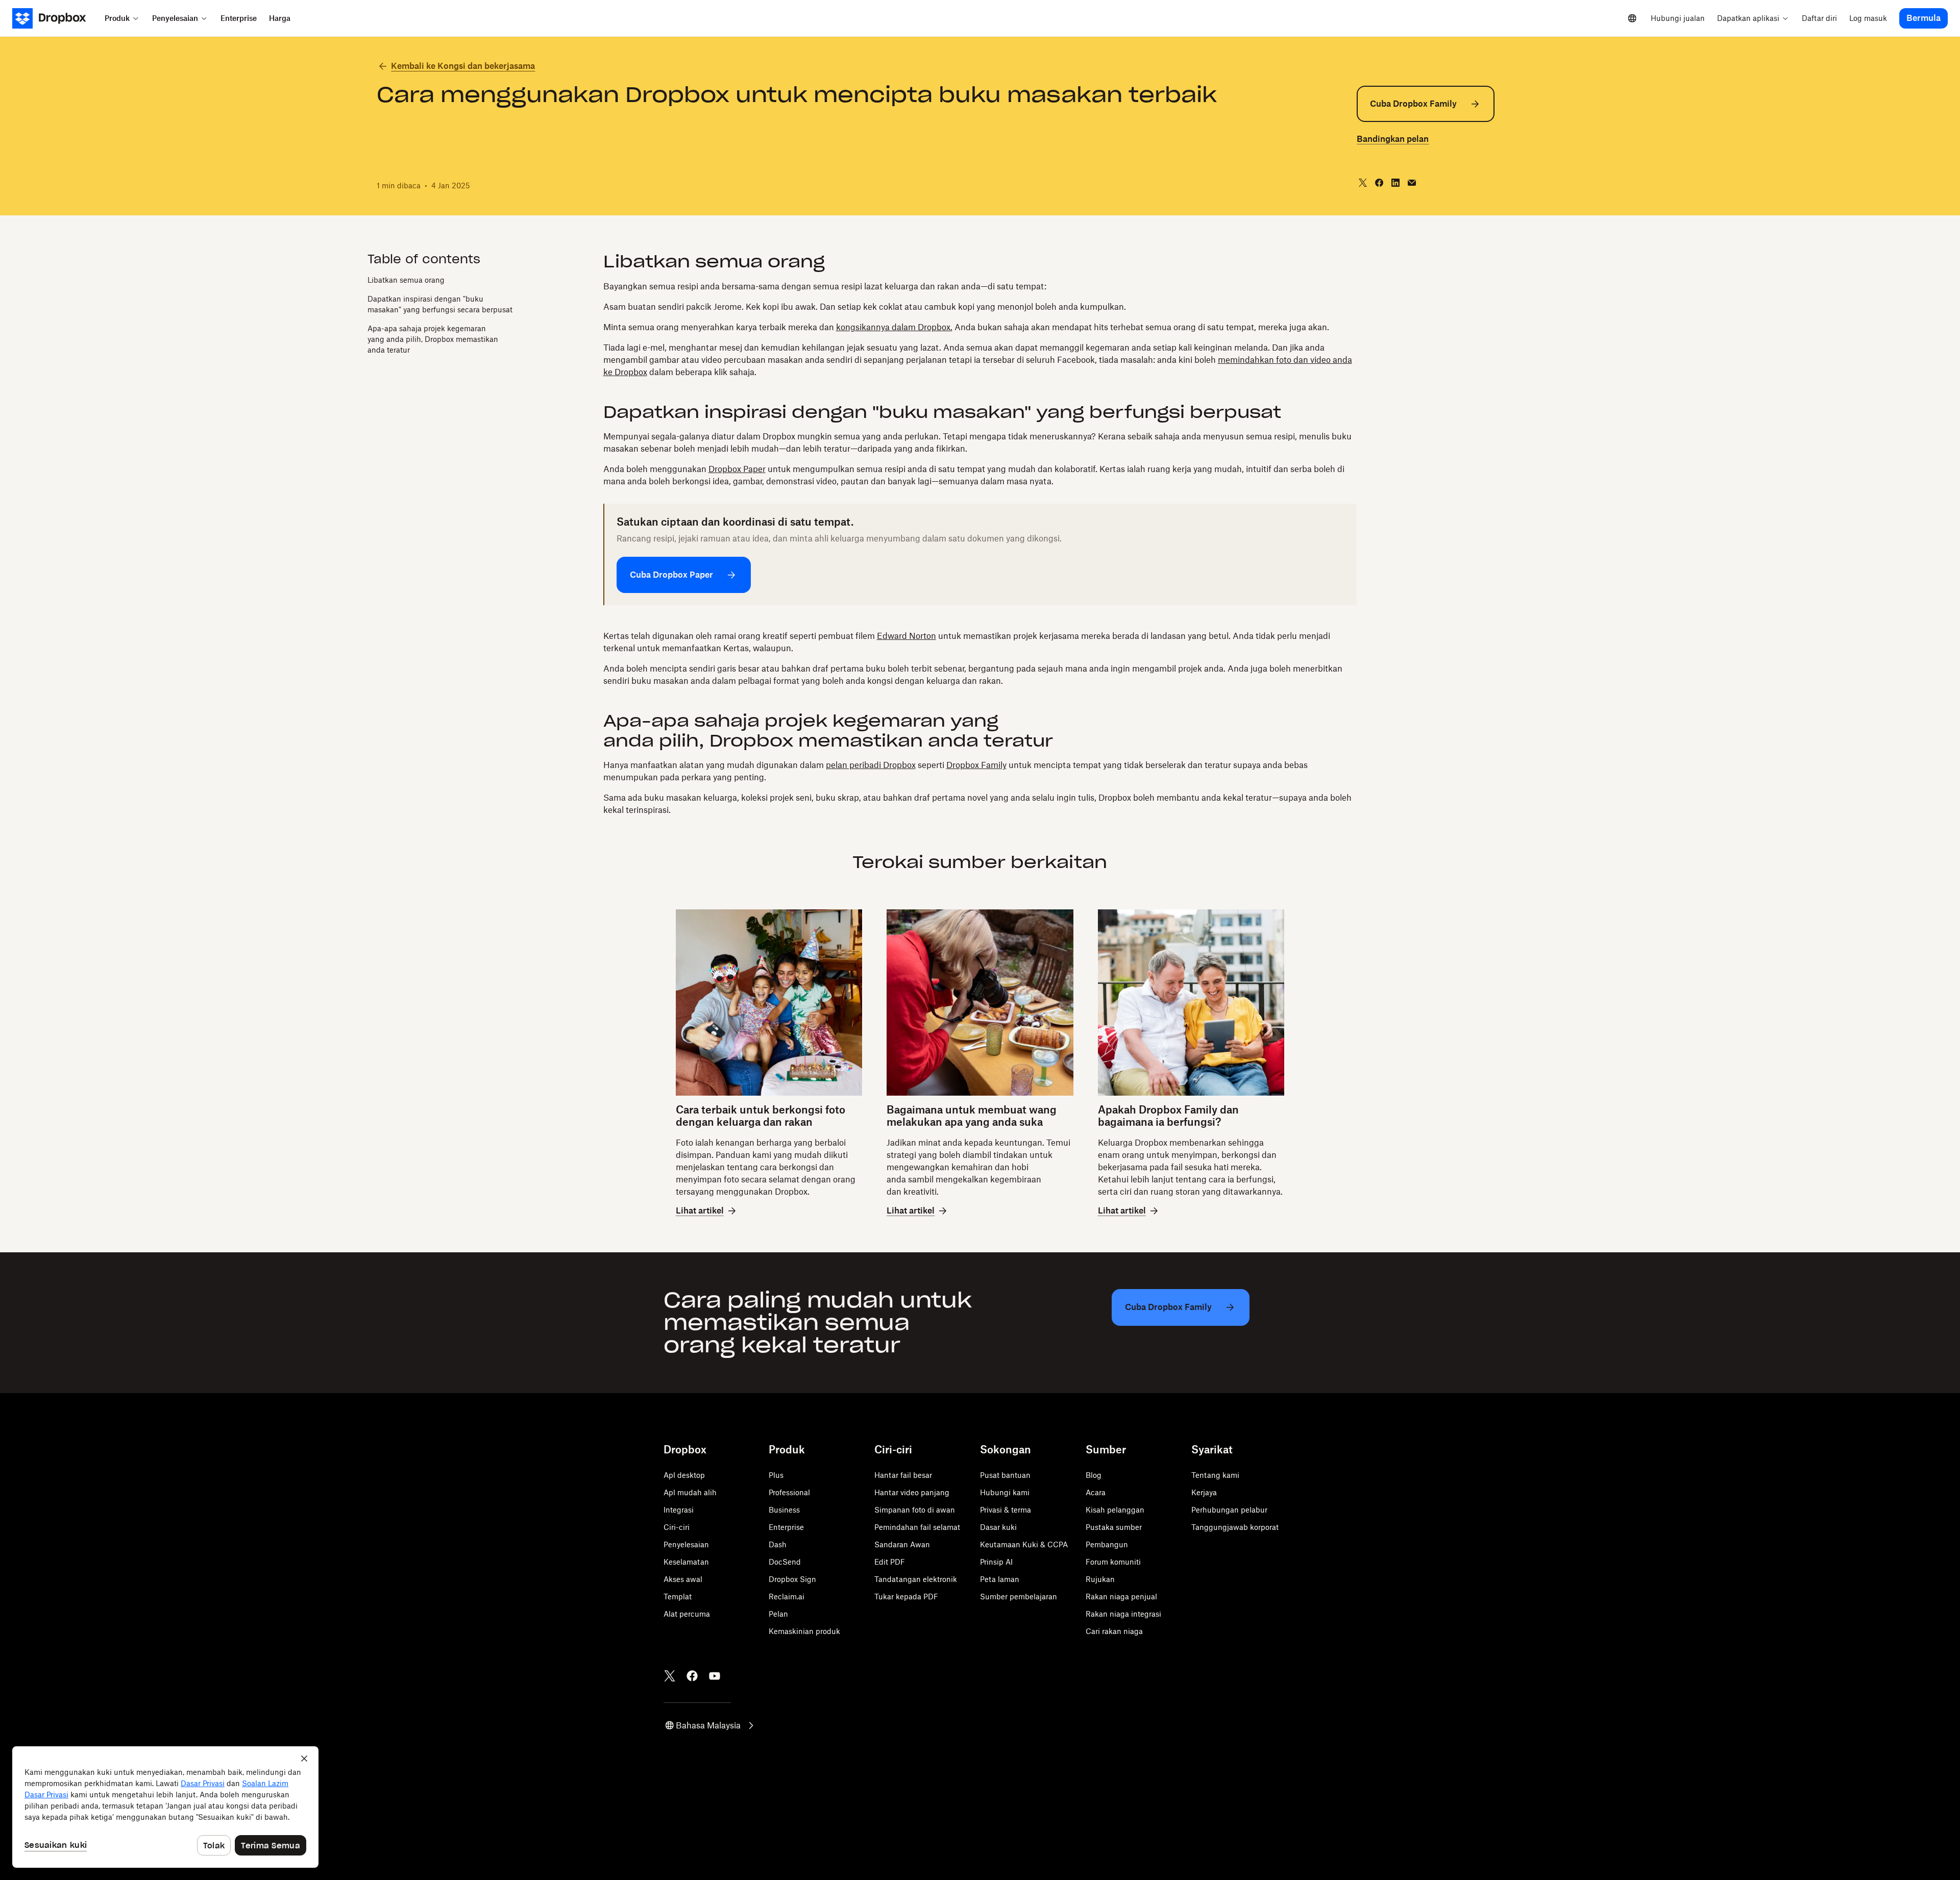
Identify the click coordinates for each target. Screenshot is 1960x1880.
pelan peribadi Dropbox (871, 765)
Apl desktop (684, 1475)
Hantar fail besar (903, 1475)
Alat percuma (687, 1614)
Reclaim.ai (787, 1597)
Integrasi (679, 1510)
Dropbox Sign (792, 1579)
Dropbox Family (976, 765)
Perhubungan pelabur (1229, 1510)
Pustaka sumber (1114, 1527)
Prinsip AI (996, 1562)
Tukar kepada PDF (906, 1597)
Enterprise (786, 1527)
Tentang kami (1215, 1475)
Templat (678, 1597)
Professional (789, 1492)
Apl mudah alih (690, 1492)
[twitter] (1363, 183)
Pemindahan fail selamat (917, 1527)
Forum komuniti (1113, 1562)
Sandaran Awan (902, 1544)
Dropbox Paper (737, 469)
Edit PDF (890, 1562)
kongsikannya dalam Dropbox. (894, 327)
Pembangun (1107, 1544)
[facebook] (1379, 183)
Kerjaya (1204, 1492)
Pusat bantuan (1005, 1475)
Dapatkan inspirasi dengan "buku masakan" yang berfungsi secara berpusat (440, 305)
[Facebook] (692, 1676)
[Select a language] (1632, 18)
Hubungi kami (1005, 1492)
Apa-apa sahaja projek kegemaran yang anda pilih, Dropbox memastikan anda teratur (433, 340)
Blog (1094, 1475)
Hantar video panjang (912, 1492)
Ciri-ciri (677, 1527)
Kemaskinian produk (804, 1631)
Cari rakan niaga (1114, 1631)
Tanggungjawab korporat (1235, 1527)
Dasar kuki (998, 1527)
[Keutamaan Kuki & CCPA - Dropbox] (165, 1807)
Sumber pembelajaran (1019, 1597)
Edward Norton (906, 636)
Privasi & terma (1006, 1510)
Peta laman (1000, 1579)
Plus (776, 1475)
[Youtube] (715, 1676)
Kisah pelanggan (1115, 1510)
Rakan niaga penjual (1121, 1597)
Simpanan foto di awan (915, 1510)
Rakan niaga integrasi (1123, 1614)
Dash (778, 1544)
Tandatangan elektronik (916, 1579)
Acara (1096, 1492)
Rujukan (1100, 1579)
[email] (1412, 183)
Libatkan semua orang (406, 280)
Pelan (778, 1614)
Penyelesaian (686, 1544)
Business (784, 1510)
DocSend (785, 1562)
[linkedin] (1395, 183)
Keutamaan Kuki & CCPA (1024, 1544)
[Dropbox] (55, 18)
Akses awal (683, 1579)
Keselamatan (686, 1562)
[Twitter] (670, 1676)
